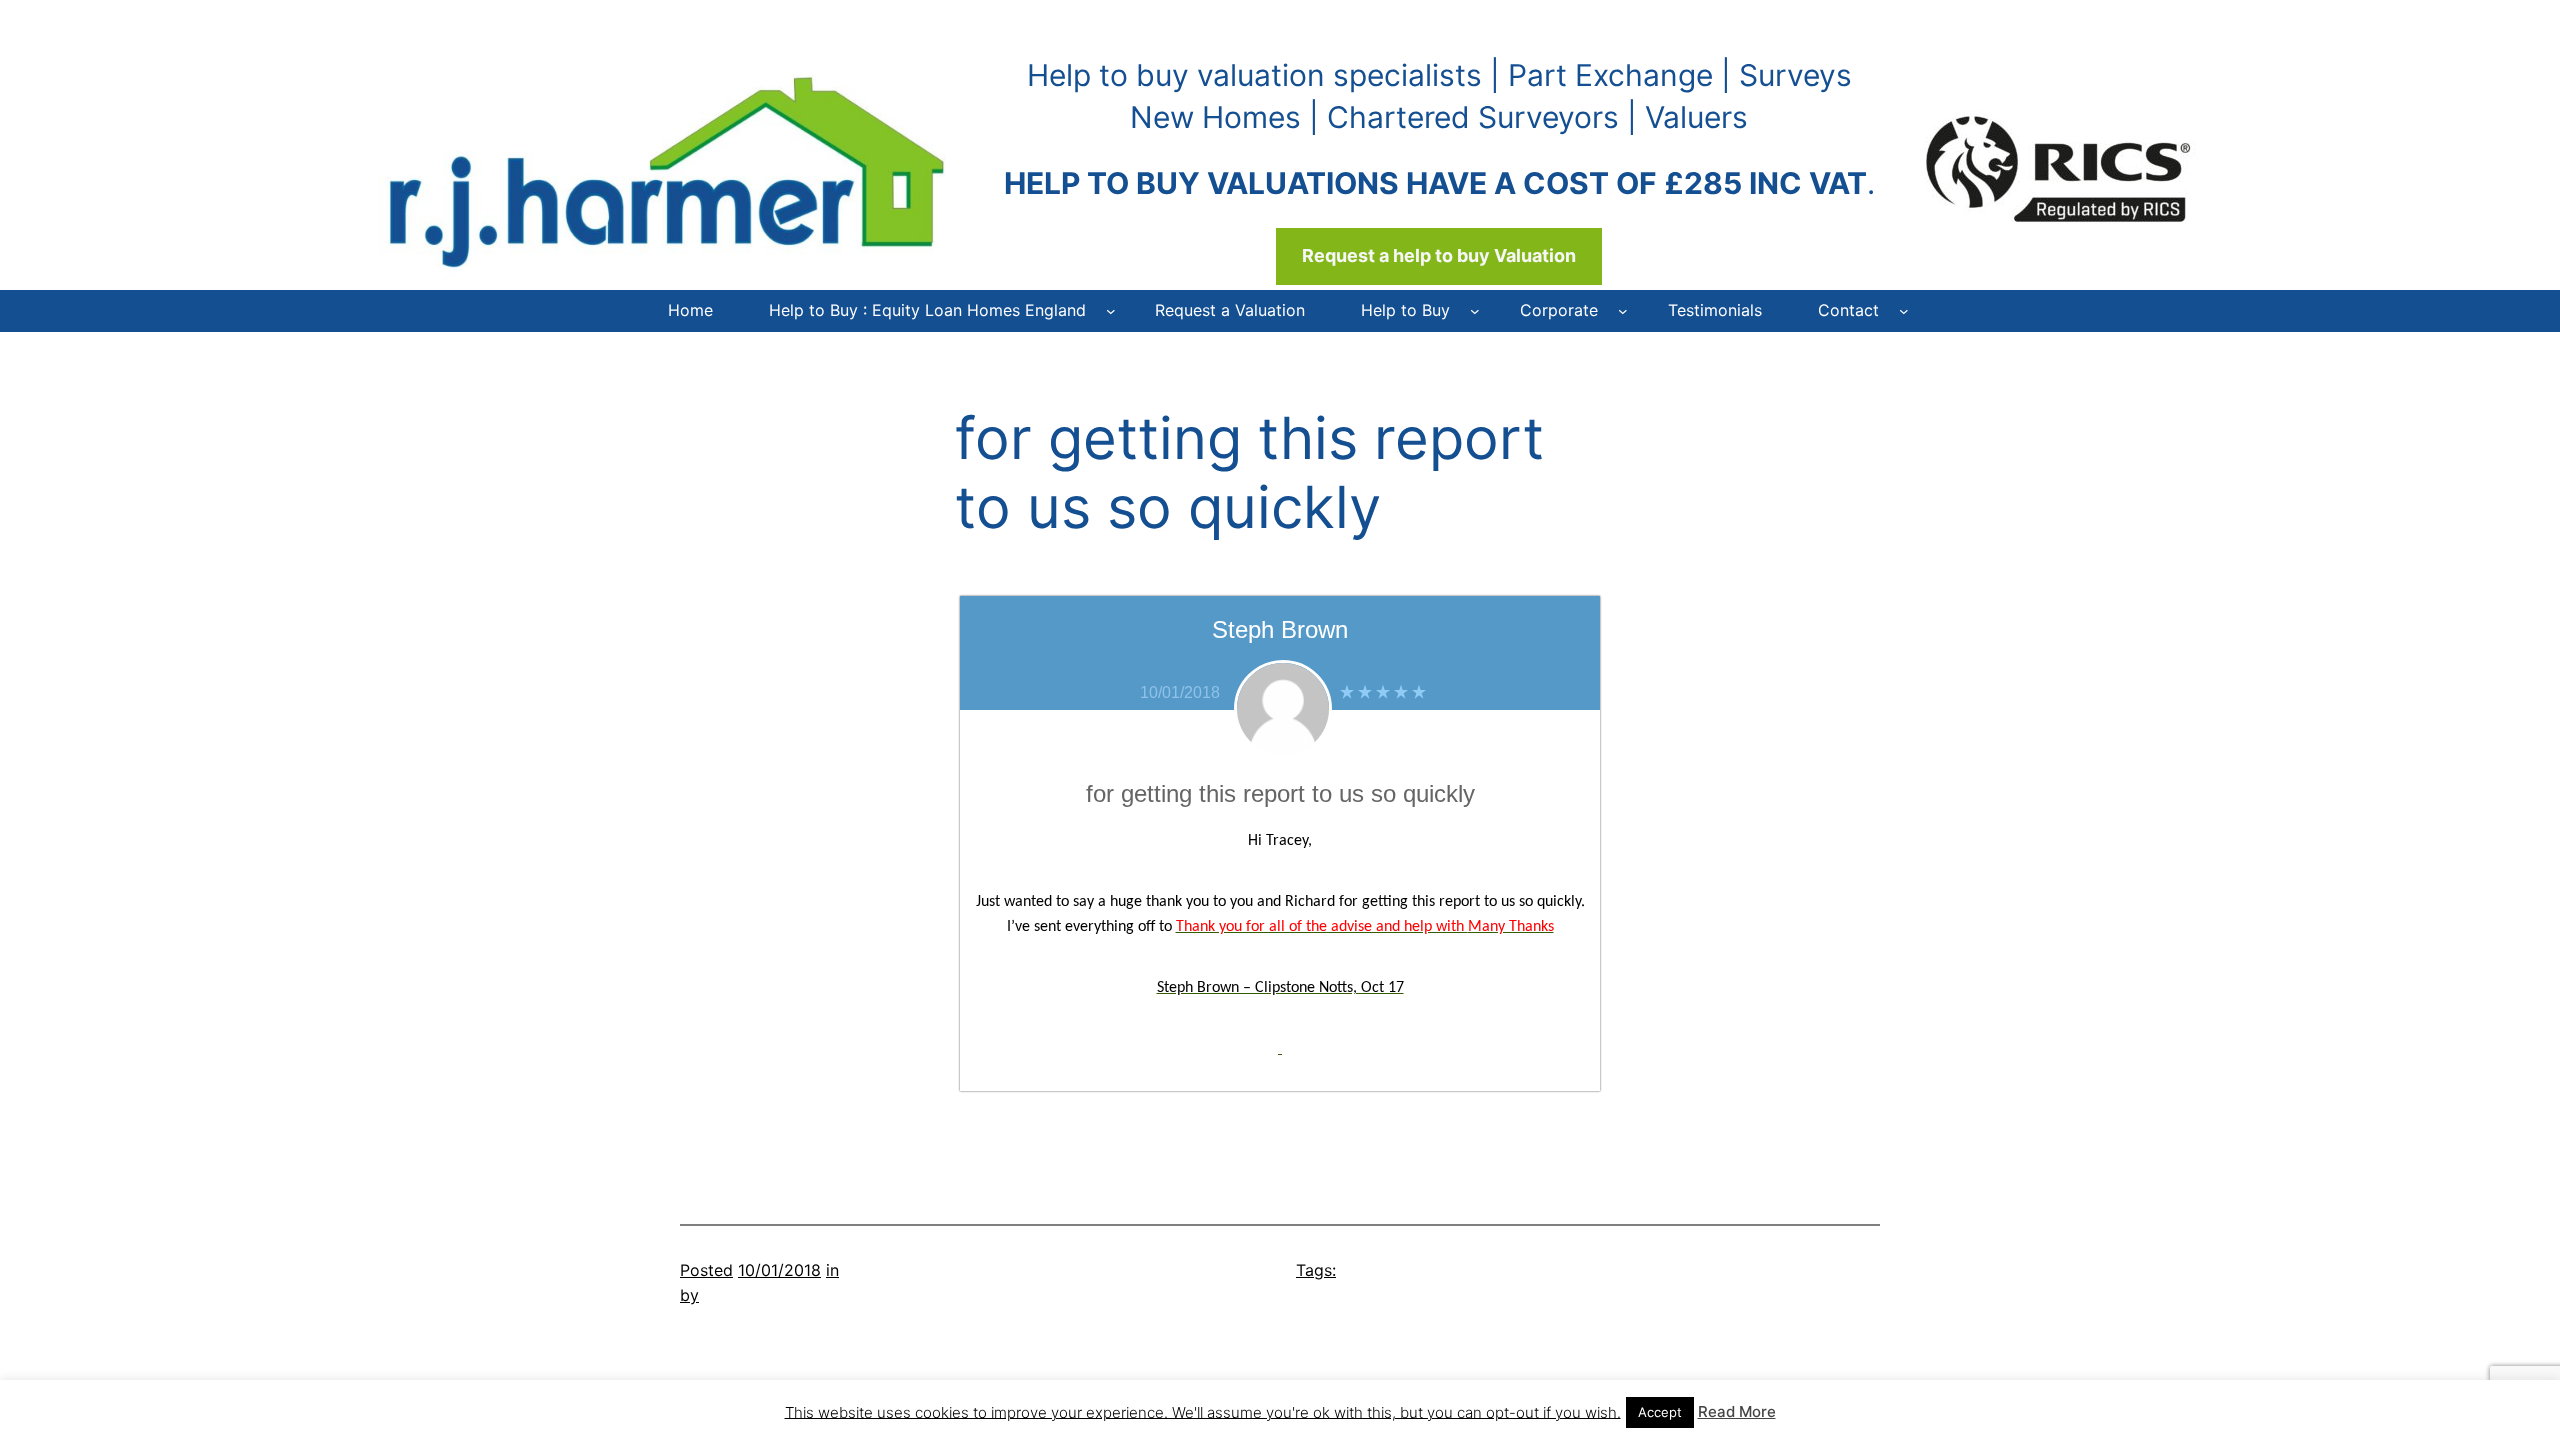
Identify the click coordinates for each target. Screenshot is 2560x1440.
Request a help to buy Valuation (1439, 255)
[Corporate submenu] (1623, 311)
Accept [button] (1660, 1412)
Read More (1737, 1411)
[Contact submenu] (1904, 311)
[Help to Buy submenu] (1475, 311)
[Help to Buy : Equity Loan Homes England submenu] (1111, 311)
